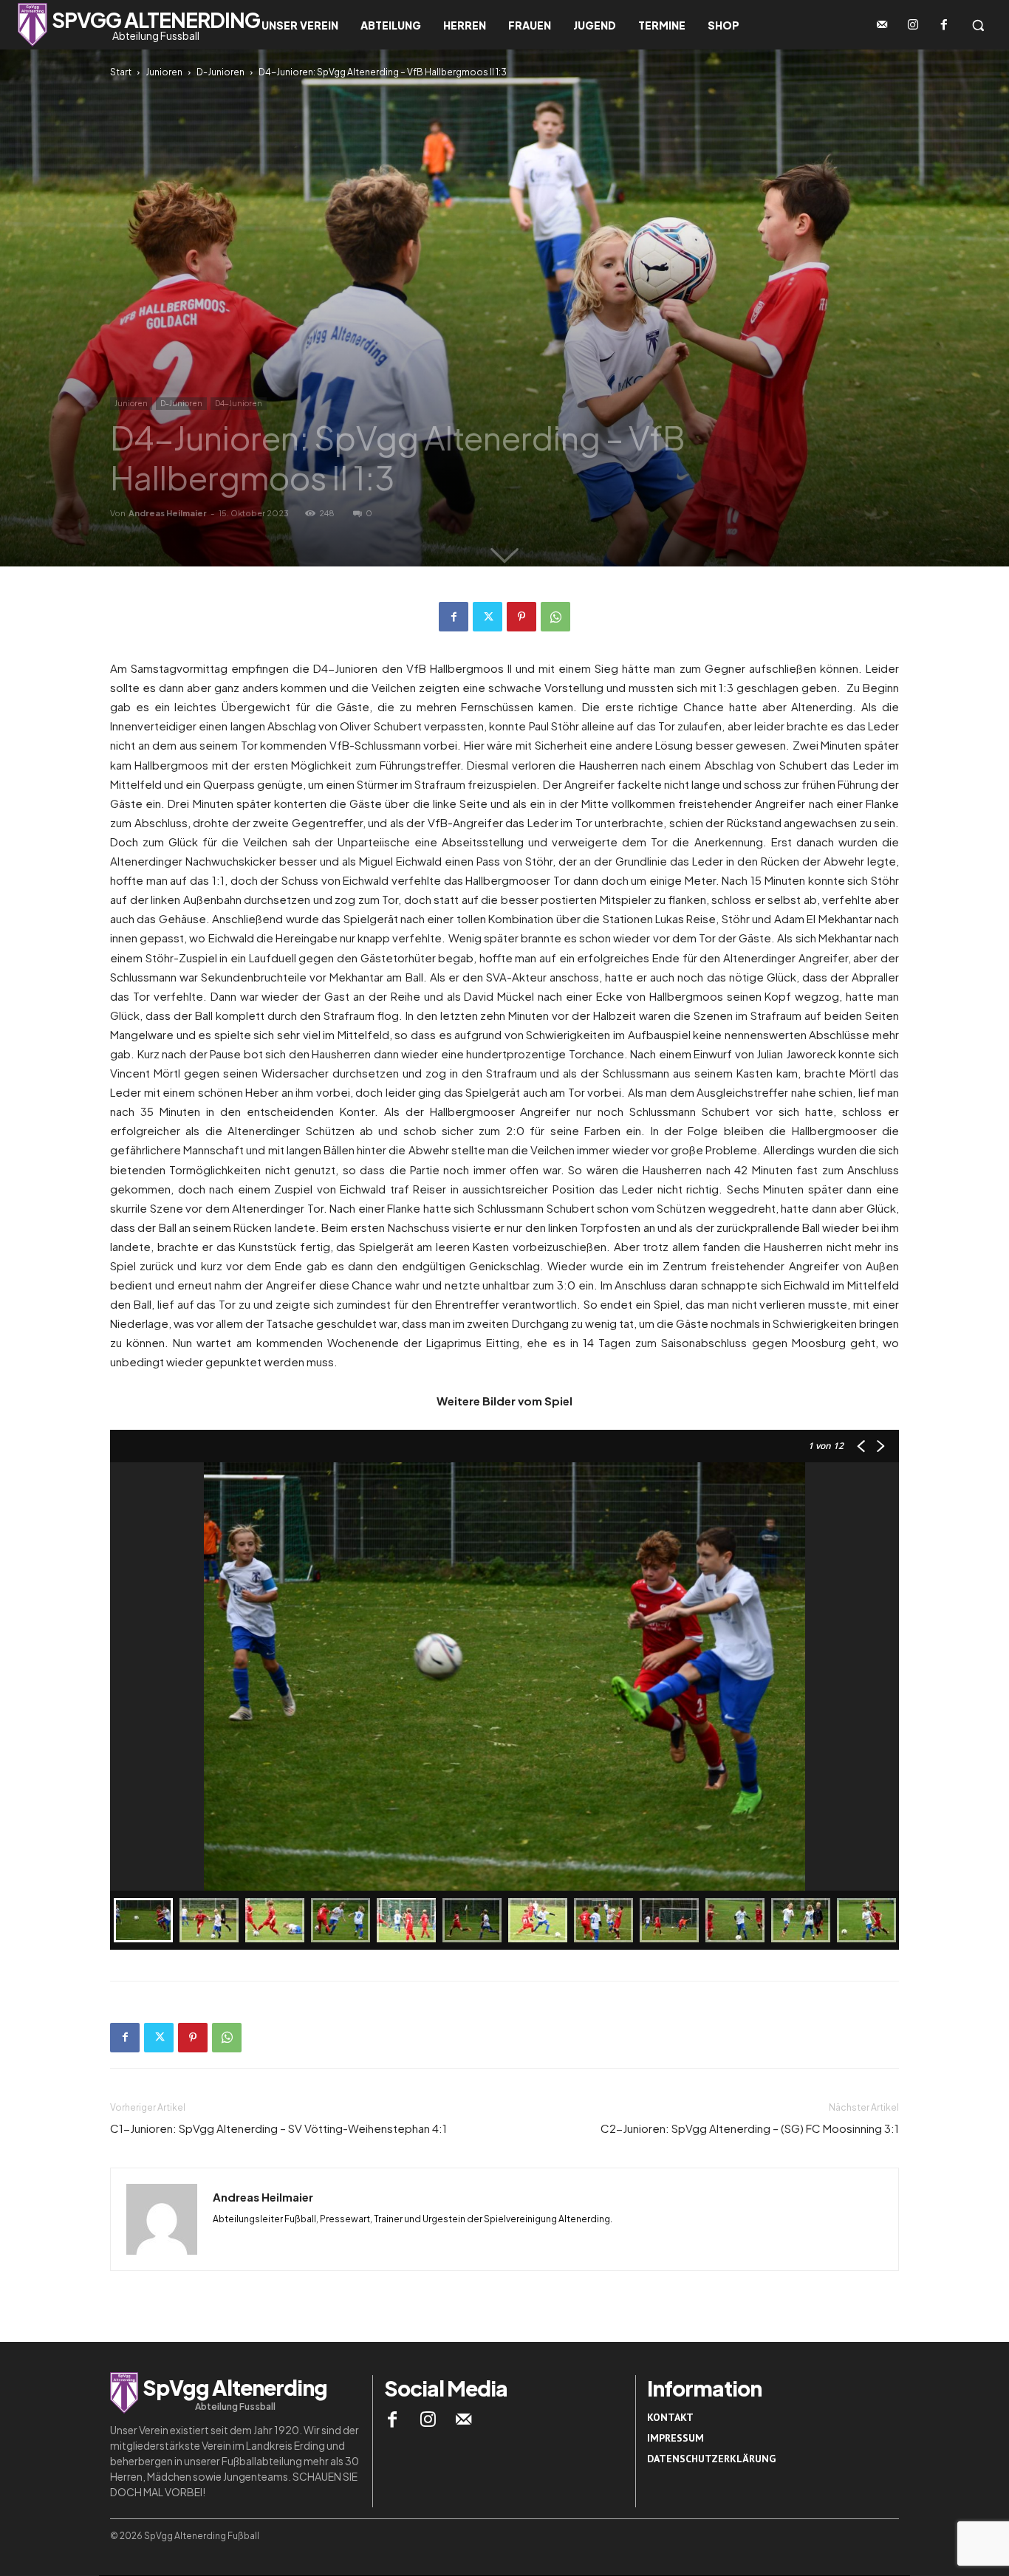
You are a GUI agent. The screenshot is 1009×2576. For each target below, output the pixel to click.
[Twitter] (488, 617)
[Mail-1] (882, 25)
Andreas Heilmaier (168, 513)
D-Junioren (220, 72)
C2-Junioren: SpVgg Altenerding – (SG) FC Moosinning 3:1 (750, 2128)
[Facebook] (944, 25)
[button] (978, 25)
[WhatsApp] (555, 617)
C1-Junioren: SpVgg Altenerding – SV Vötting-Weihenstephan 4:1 (278, 2128)
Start (121, 72)
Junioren (164, 72)
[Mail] (464, 2419)
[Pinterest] (521, 617)
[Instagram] (913, 25)
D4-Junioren (239, 403)
